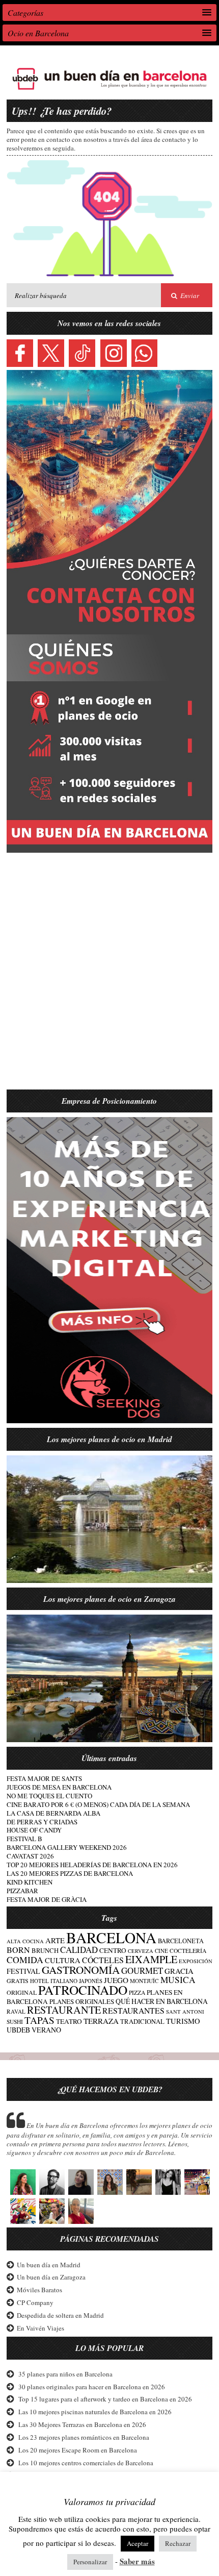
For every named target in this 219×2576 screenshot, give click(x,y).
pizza (137, 1992)
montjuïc (144, 1981)
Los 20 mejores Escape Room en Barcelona (78, 2450)
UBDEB (18, 2030)
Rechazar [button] (178, 2543)
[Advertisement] (109, 977)
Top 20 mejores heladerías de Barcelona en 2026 (92, 1865)
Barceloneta (181, 1941)
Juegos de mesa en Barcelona (59, 1787)
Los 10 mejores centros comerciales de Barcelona (86, 2463)
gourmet (142, 1971)
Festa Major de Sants (44, 1778)
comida (25, 1960)
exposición (196, 1961)
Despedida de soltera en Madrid (60, 2315)
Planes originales (82, 2001)
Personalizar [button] (90, 2562)
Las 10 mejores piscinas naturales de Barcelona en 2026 (95, 2412)
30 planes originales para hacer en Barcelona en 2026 (92, 2387)
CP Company (35, 2302)
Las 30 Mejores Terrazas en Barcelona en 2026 (82, 2424)
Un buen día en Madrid (49, 2265)
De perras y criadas (42, 1822)
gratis (18, 1980)
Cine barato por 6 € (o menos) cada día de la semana (98, 1804)
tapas (39, 2020)
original (22, 1992)
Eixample (151, 1959)
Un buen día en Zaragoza (51, 2277)
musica (178, 1980)
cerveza (141, 1951)
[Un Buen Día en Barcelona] (109, 90)
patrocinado (83, 1990)
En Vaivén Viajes (40, 2328)
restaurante (64, 2010)
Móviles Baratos (39, 2290)
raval (16, 2011)
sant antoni (185, 2012)
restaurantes (133, 2010)
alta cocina (25, 1941)
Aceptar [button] (138, 2543)
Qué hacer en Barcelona (162, 2001)
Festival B (24, 1839)
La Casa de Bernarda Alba (53, 1813)
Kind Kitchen (30, 1882)
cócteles (103, 1960)
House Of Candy (34, 1830)
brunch (45, 1951)
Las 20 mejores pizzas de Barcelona (70, 1873)
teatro (69, 2021)
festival (23, 1971)
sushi (15, 2022)
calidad (79, 1950)
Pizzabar (22, 1891)
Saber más (137, 2561)
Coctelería (188, 1951)
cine (161, 1951)
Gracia (179, 1971)
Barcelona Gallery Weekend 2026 (67, 1847)
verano (46, 2030)
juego (116, 1980)
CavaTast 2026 (30, 1856)
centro (113, 1950)
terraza (101, 2021)
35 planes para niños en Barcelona (65, 2374)
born (18, 1950)
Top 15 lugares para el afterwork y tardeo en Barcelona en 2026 (105, 2399)
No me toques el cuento (49, 1796)
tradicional (142, 2022)
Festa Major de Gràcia (47, 1899)
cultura (63, 1960)
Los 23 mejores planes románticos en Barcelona (84, 2437)
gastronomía (81, 1970)
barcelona (111, 1937)
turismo (183, 2021)
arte (55, 1940)
